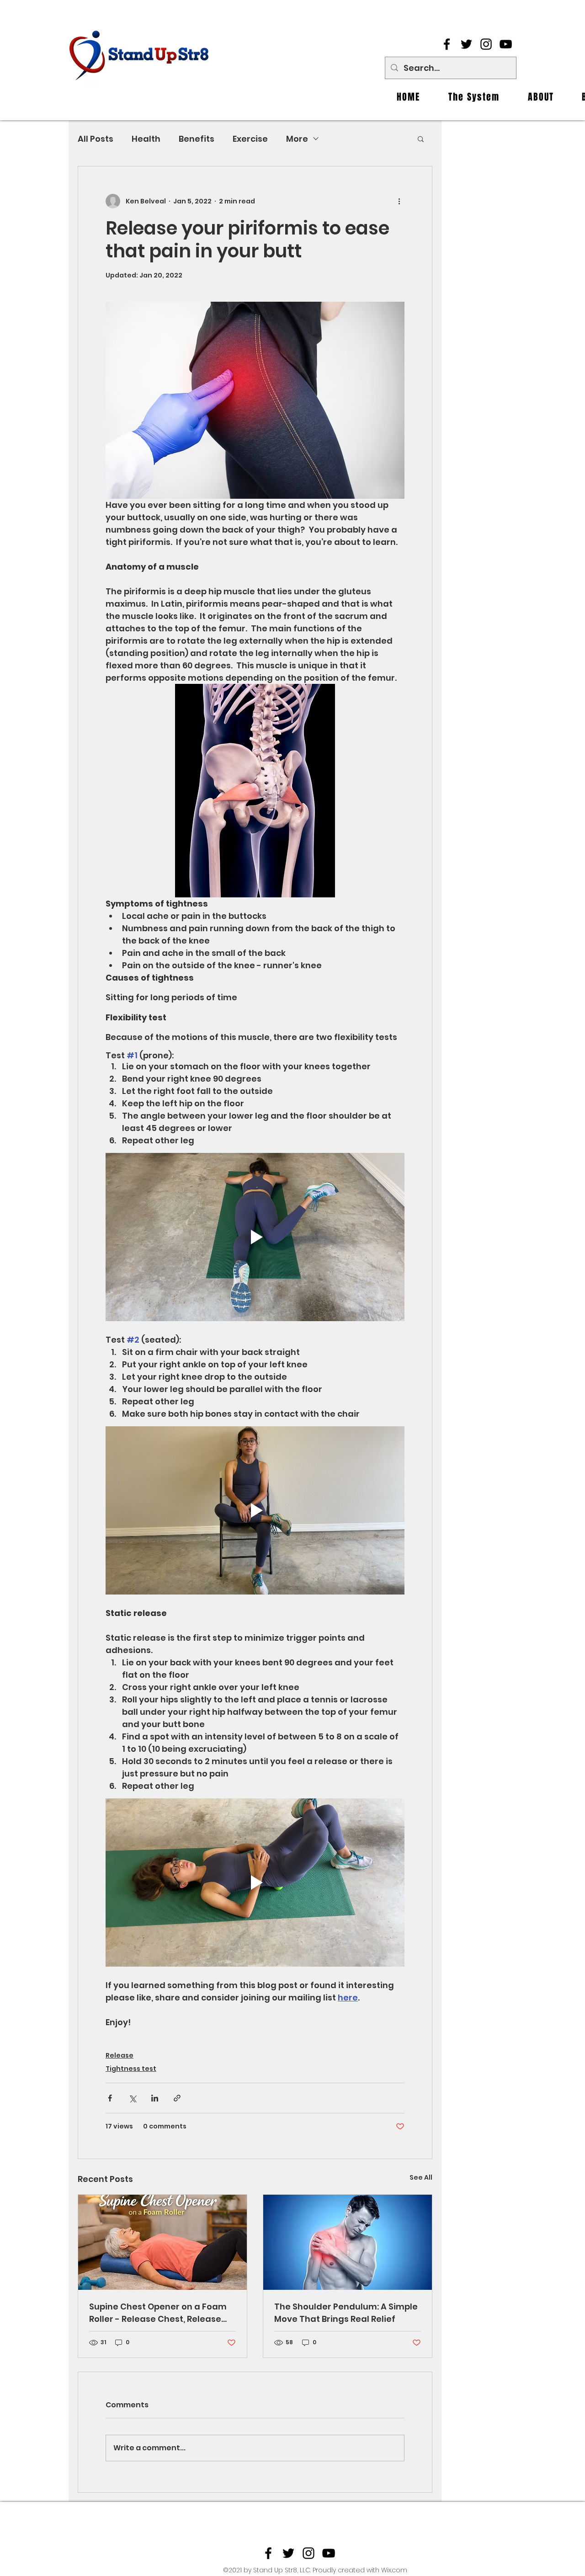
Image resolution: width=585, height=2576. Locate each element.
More (297, 139)
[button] (421, 139)
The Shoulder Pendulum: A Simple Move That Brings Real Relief (346, 2313)
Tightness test (131, 2069)
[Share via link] (177, 2098)
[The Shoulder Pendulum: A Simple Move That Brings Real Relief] (348, 2242)
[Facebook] (447, 44)
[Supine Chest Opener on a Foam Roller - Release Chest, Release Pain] (162, 2242)
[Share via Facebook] (110, 2098)
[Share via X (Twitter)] (132, 2098)
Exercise (250, 139)
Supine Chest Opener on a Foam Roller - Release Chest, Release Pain (158, 2313)
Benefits (197, 139)
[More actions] (399, 201)
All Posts (96, 139)
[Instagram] (486, 44)
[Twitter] (466, 44)
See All (421, 2177)
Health (146, 139)
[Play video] (255, 1237)
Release (120, 2055)
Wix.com (394, 2570)
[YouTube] (506, 44)
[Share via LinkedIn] (155, 2098)
